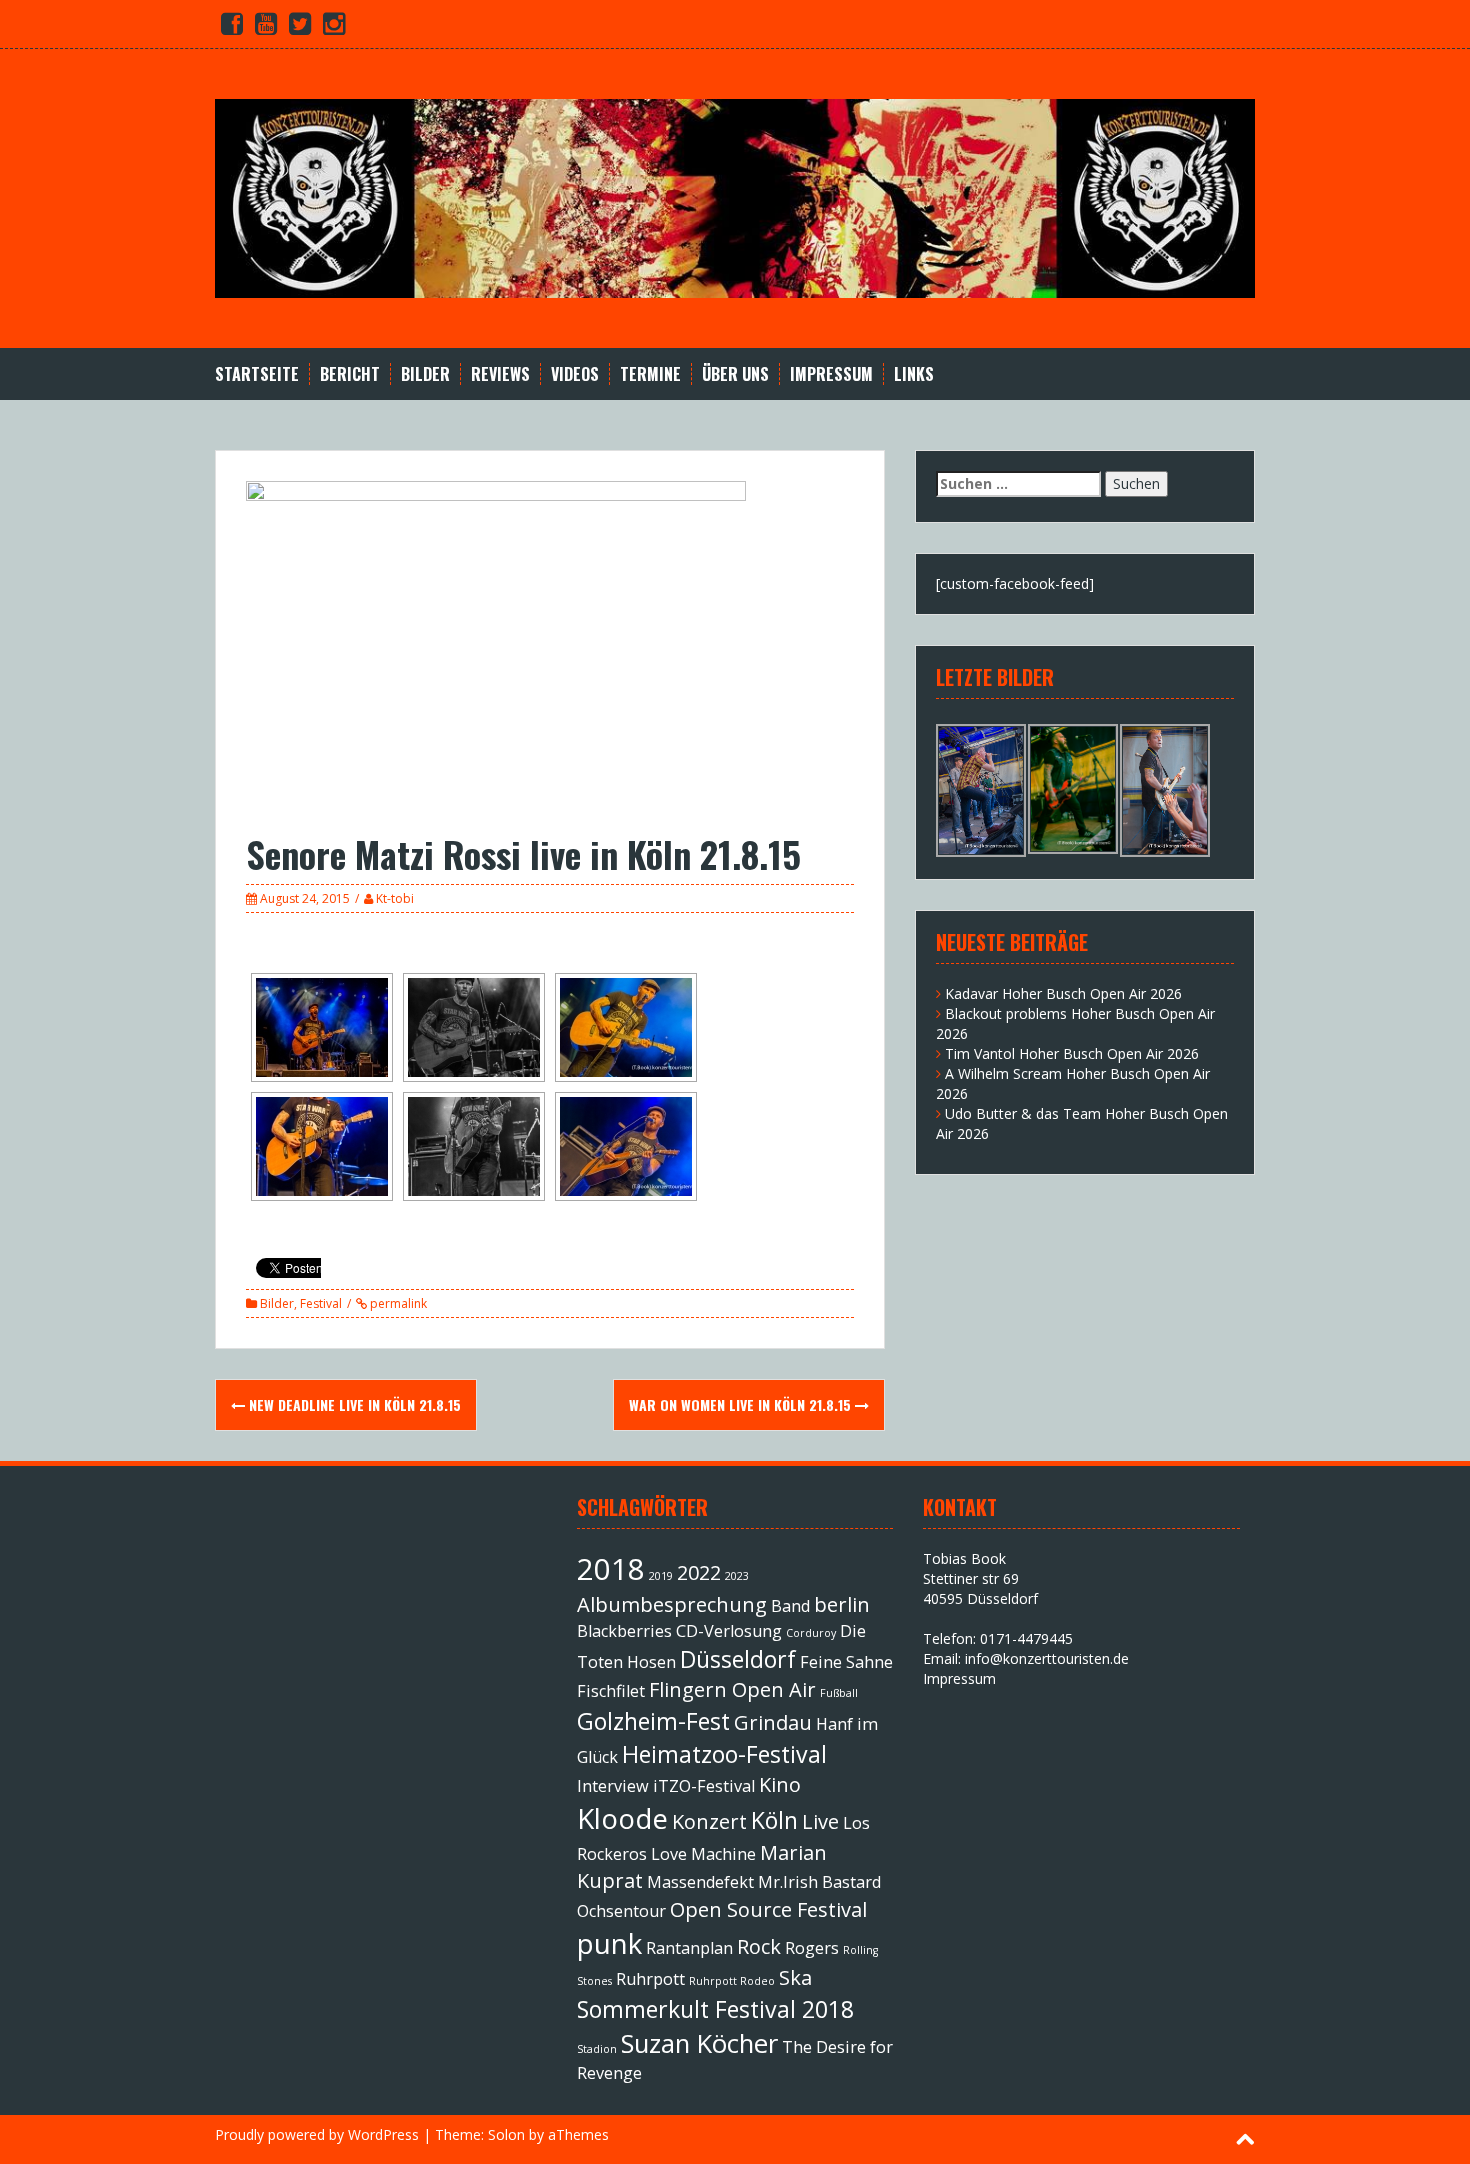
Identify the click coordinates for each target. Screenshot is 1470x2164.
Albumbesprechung (672, 1604)
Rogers (812, 1948)
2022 (699, 1572)
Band (790, 1606)
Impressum (831, 374)
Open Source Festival (768, 1909)
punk (609, 1943)
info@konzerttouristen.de (1047, 1658)
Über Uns (735, 374)
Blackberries (624, 1631)
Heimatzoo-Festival (724, 1754)
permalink (397, 1303)
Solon (506, 2134)
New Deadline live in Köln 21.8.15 (353, 1404)
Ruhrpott (650, 1979)
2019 (661, 1576)
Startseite (257, 374)
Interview (613, 1786)
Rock (759, 1946)
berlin (842, 1604)
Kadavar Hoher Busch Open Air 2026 (1063, 993)
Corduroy (811, 1633)
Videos (575, 374)
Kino (780, 1784)
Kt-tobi (395, 898)
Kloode (622, 1818)
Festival (321, 1303)
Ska (795, 1977)
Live (820, 1821)
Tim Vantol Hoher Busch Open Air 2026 (1072, 1053)
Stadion (597, 2049)
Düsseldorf (738, 1659)
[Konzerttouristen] (735, 196)
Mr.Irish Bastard (819, 1882)
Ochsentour (621, 1911)
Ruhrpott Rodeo (732, 1981)
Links (914, 374)
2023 (737, 1576)
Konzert (709, 1821)
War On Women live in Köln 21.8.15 (742, 1404)
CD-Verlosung (729, 1631)
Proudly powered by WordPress (317, 2134)
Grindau (773, 1722)
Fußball (839, 1693)
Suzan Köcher (699, 2043)
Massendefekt (700, 1882)
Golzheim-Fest (653, 1721)
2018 (611, 1569)
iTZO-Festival (704, 1786)
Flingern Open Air (732, 1689)
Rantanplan (689, 1948)
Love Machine (703, 1854)
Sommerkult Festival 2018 (715, 2009)
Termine (650, 374)
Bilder (425, 374)
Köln (774, 1820)
